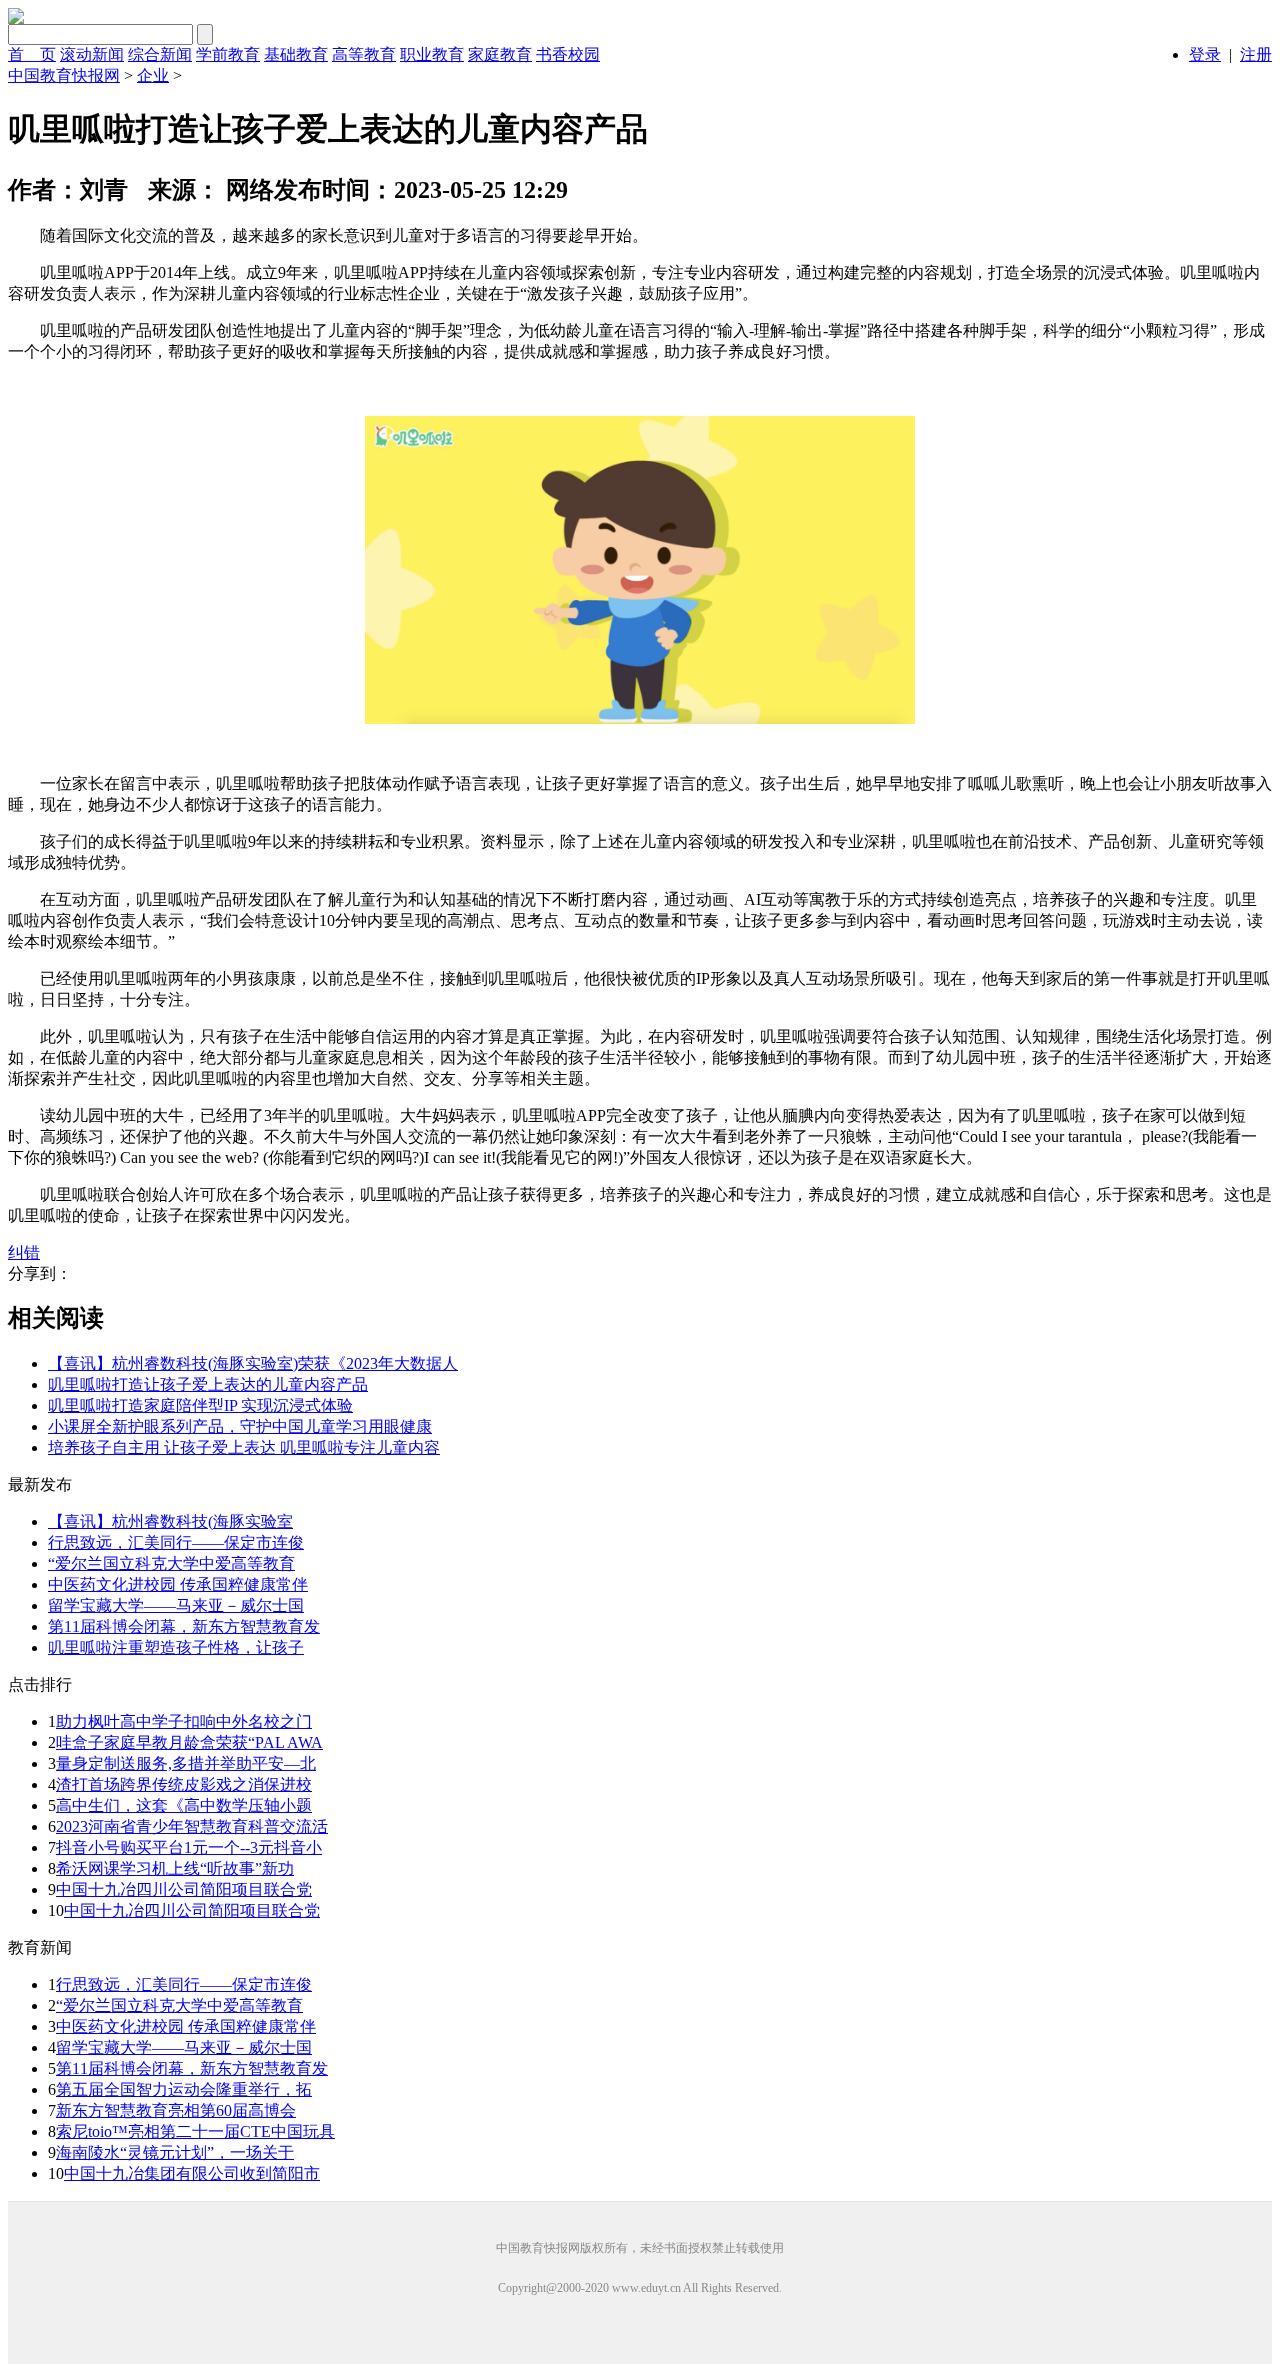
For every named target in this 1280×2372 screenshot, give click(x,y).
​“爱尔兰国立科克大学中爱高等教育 (171, 1563)
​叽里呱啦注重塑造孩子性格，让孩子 (176, 1647)
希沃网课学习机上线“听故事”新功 (175, 1868)
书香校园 (568, 54)
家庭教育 (500, 54)
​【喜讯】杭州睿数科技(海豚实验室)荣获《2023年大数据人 (253, 1363)
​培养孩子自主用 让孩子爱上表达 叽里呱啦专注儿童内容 (244, 1447)
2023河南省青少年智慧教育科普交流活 (192, 1826)
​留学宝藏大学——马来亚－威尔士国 (176, 1605)
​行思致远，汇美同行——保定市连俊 (176, 1542)
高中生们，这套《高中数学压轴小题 (184, 1805)
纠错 (24, 1252)
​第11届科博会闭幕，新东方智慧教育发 (184, 1626)
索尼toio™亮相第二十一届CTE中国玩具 (195, 2131)
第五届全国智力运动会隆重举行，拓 (184, 2089)
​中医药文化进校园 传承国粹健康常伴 (178, 1584)
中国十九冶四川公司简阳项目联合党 (184, 1889)
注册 (1256, 54)
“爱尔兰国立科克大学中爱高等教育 (179, 2005)
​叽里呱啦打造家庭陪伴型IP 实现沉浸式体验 (200, 1405)
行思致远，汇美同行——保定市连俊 (184, 1984)
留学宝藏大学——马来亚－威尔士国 (184, 2047)
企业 (153, 75)
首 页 (32, 54)
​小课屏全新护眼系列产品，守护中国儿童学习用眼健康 (240, 1426)
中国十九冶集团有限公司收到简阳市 (192, 2173)
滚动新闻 (92, 54)
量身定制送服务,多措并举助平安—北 (186, 1763)
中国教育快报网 (64, 75)
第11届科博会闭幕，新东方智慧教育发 (192, 2068)
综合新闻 (160, 54)
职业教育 (432, 54)
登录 (1205, 54)
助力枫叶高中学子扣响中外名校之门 (184, 1721)
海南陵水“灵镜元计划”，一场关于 (175, 2152)
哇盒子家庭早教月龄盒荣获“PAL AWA (189, 1742)
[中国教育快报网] (16, 18)
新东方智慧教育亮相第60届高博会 (176, 2110)
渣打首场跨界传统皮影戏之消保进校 (184, 1784)
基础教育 (296, 54)
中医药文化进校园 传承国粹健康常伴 (186, 2026)
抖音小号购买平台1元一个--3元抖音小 (189, 1847)
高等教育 (364, 54)
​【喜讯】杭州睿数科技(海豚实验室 (170, 1521)
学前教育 (228, 54)
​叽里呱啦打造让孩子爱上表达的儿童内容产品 (208, 1384)
